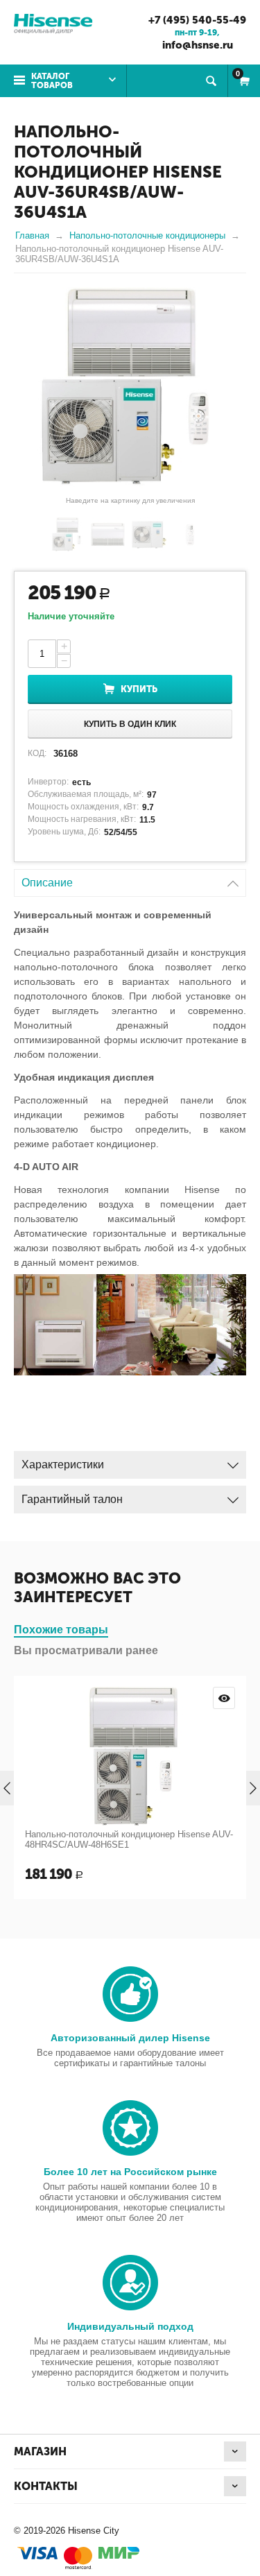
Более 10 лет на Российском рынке (130, 2172)
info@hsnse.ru (198, 45)
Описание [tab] (47, 883)
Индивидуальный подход (130, 2326)
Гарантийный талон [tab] (72, 1499)
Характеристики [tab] (63, 1465)
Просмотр (224, 1698)
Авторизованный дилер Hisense (130, 2038)
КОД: (37, 753)
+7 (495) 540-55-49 (197, 20)
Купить (139, 689)
